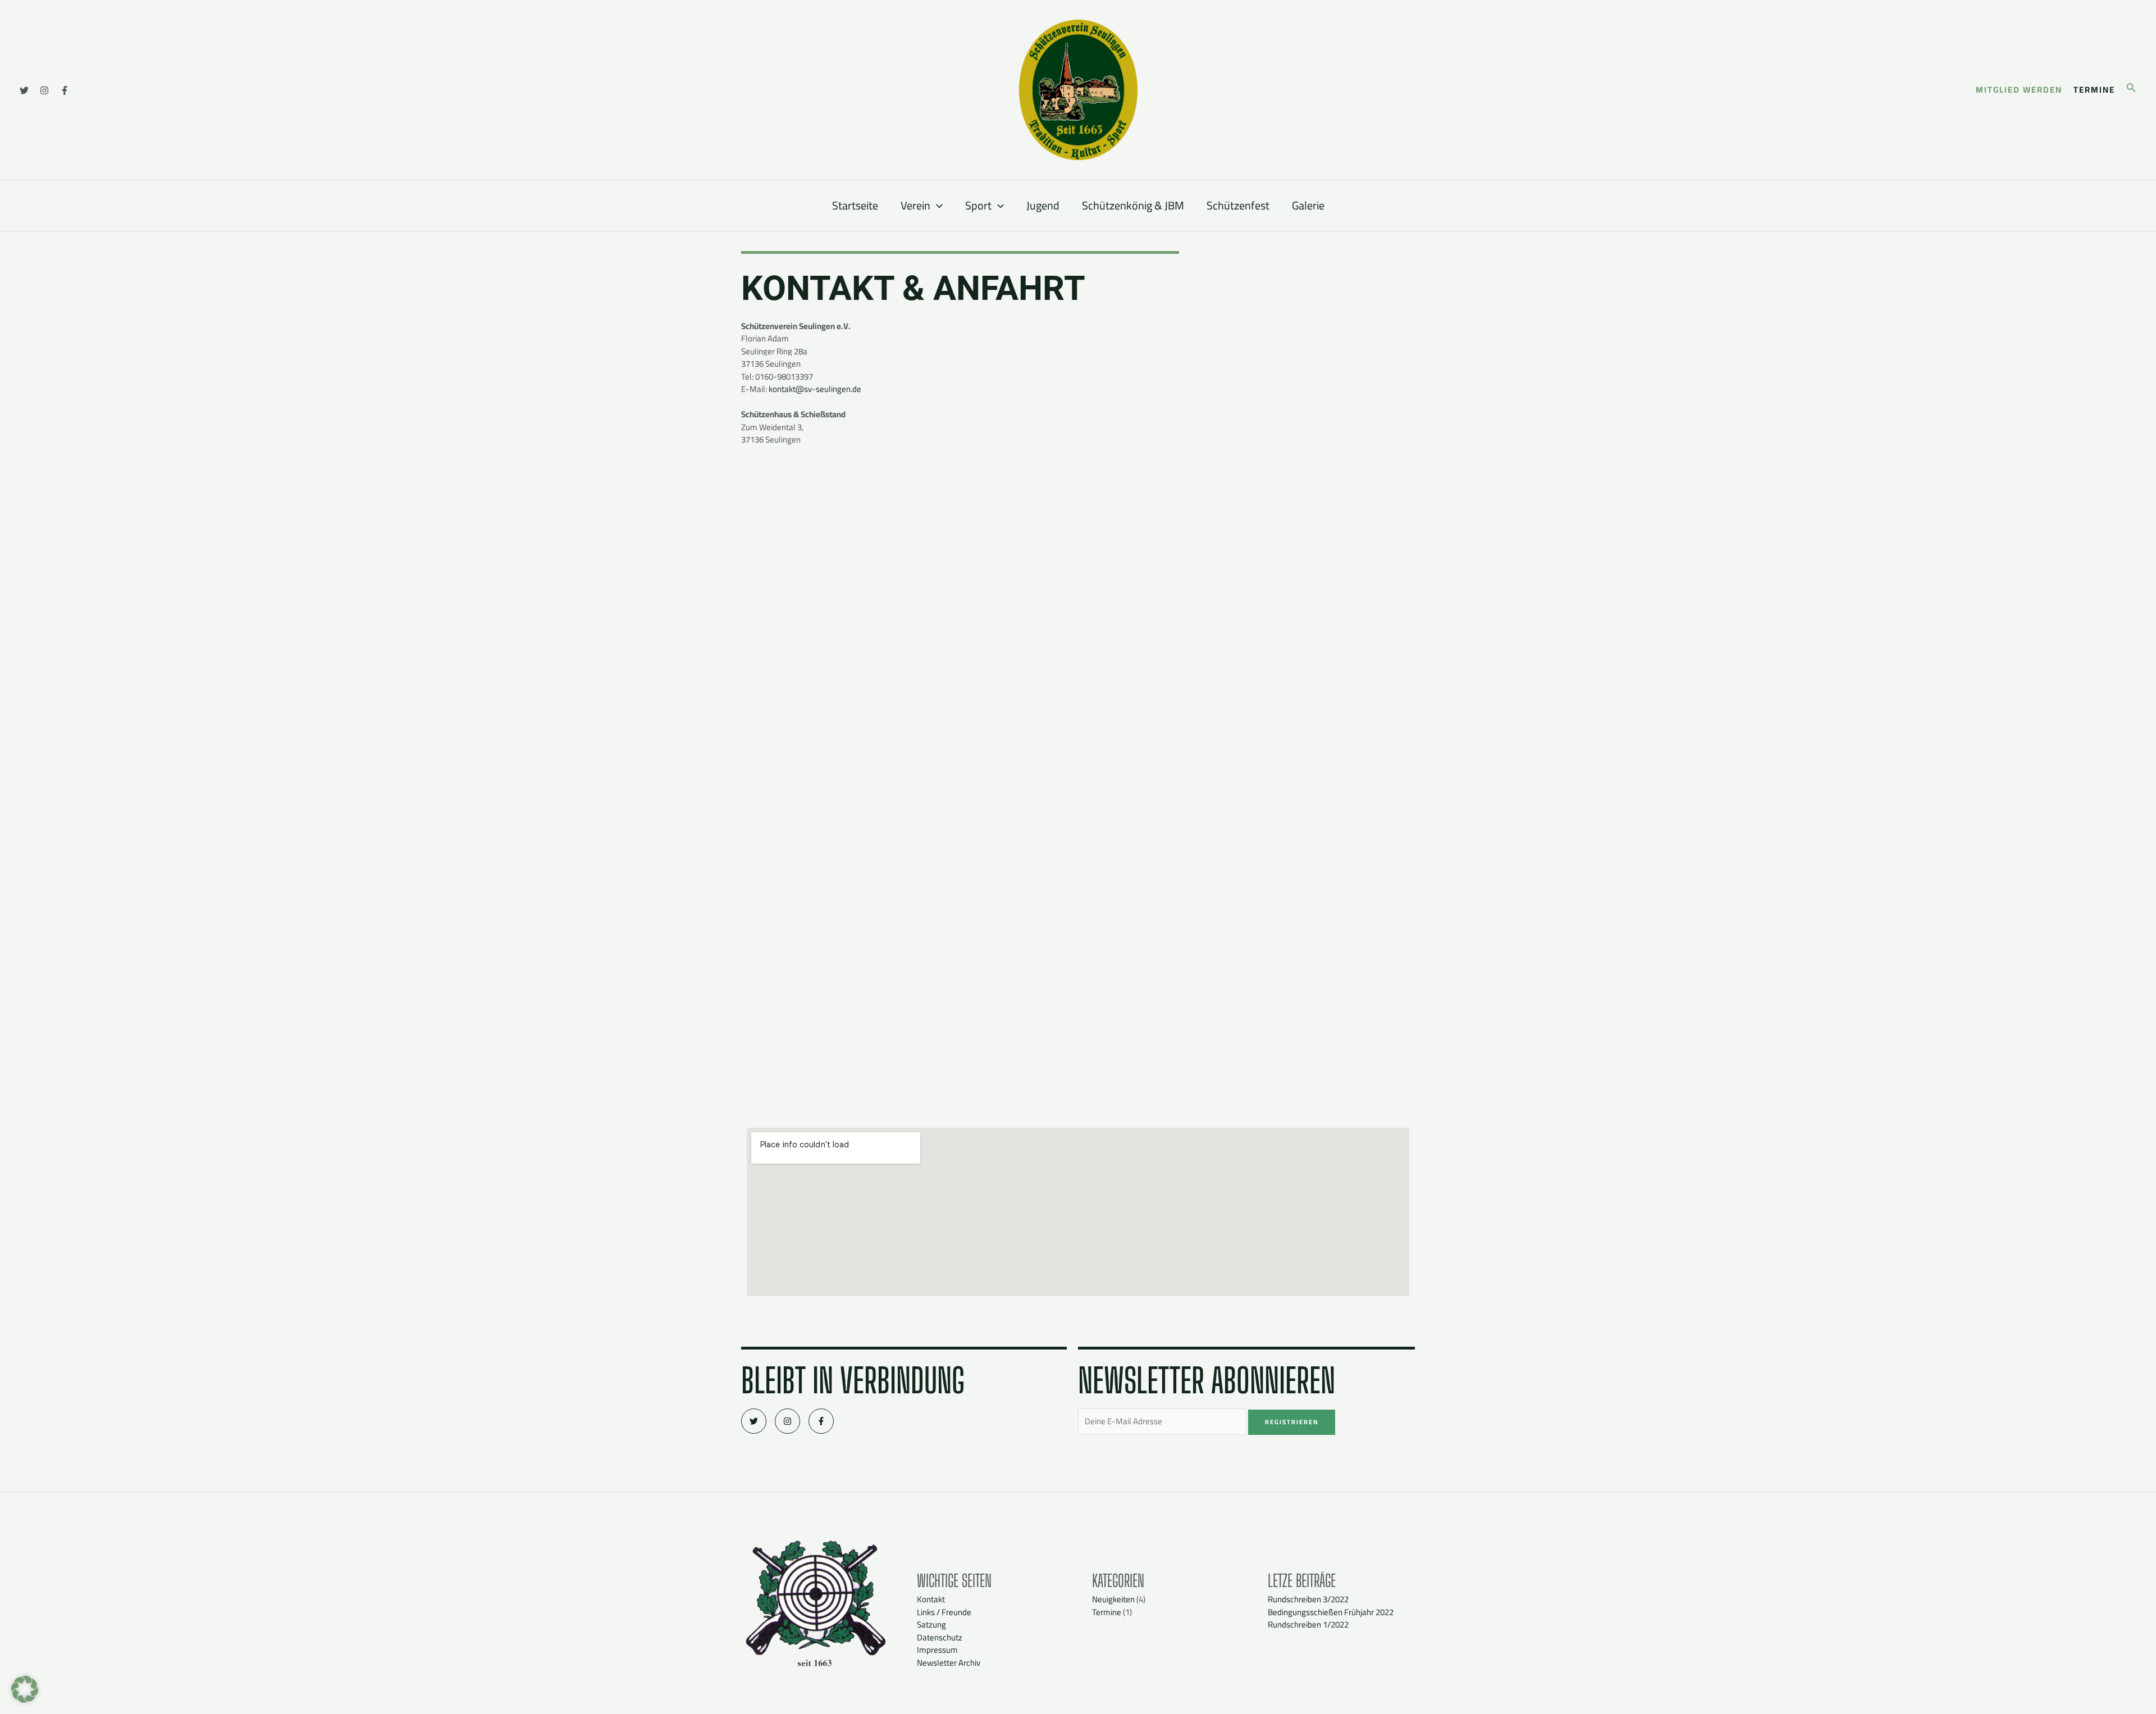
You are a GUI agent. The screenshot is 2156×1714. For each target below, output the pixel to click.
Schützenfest (1238, 205)
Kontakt (931, 1599)
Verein (915, 205)
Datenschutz (940, 1637)
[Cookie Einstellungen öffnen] (25, 1700)
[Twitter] (24, 90)
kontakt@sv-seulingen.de (815, 389)
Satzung (931, 1624)
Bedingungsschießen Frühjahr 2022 (1331, 1612)
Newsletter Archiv (949, 1663)
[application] (937, 206)
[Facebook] (65, 90)
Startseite (855, 205)
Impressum (937, 1650)
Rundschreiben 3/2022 (1308, 1599)
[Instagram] (44, 90)
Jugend (1043, 205)
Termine (1107, 1612)
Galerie (1308, 205)
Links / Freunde (944, 1612)
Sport (978, 205)
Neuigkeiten (1113, 1599)
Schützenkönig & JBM (1133, 205)
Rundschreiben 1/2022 (1308, 1624)
